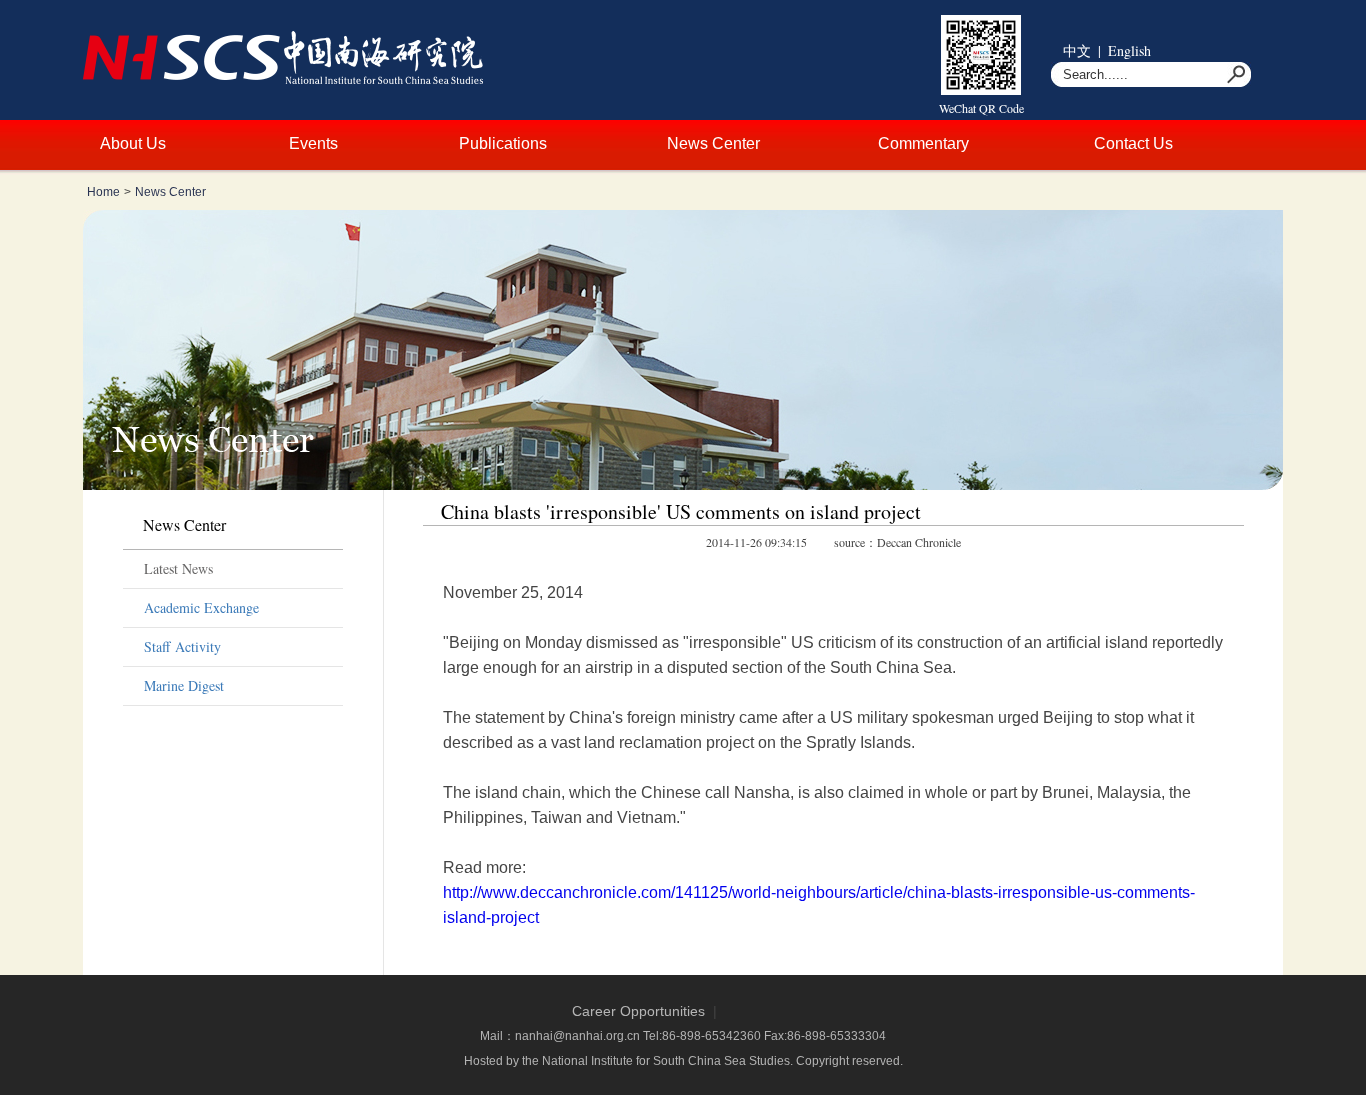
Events (313, 143)
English (1129, 50)
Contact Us (1133, 143)
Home (103, 192)
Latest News (178, 568)
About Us (133, 143)
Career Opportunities (638, 1011)
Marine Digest (184, 685)
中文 (1077, 50)
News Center (713, 143)
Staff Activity (182, 646)
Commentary (923, 143)
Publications (503, 143)
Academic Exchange (201, 607)
